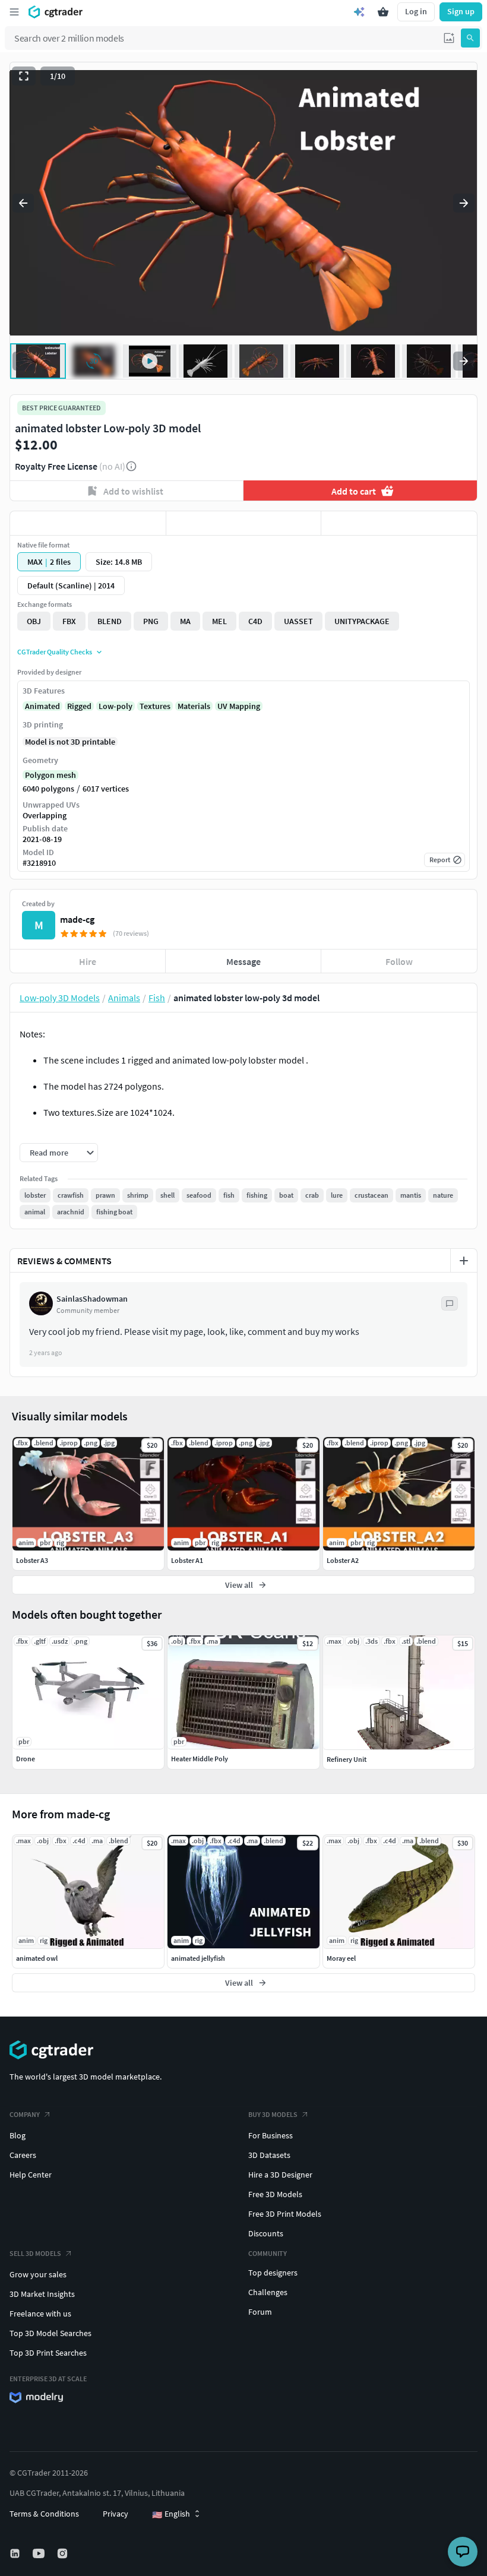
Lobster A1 (187, 1560)
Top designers (273, 2273)
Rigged (79, 706)
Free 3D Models (275, 2194)
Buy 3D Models (273, 2114)
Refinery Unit (347, 1759)
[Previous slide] (23, 203)
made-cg (77, 919)
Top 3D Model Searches (50, 2333)
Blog (18, 2135)
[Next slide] (464, 203)
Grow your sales (38, 2274)
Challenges (268, 2292)
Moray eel (341, 1958)
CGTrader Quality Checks (55, 652)
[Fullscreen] (24, 76)
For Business (271, 2135)
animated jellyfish (198, 1958)
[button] (449, 38)
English (171, 2514)
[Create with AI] (359, 12)
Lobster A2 (343, 1560)
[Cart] (383, 12)
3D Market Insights (42, 2294)
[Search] (470, 38)
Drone (26, 1759)
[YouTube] (40, 2553)
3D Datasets (269, 2155)
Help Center (31, 2175)
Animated (42, 706)
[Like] (88, 523)
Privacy (116, 2514)
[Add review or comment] (464, 1261)
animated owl (37, 1958)
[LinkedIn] (16, 2553)
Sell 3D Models (35, 2253)
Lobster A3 (32, 1560)
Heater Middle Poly (200, 1759)
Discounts (266, 2233)
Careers (23, 2155)
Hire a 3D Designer (280, 2175)
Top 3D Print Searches (48, 2353)
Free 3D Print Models (285, 2214)
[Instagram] (64, 2553)
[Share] (399, 523)
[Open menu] (14, 12)
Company (25, 2114)
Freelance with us (40, 2314)
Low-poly (116, 706)
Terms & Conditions (44, 2514)
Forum (260, 2312)
